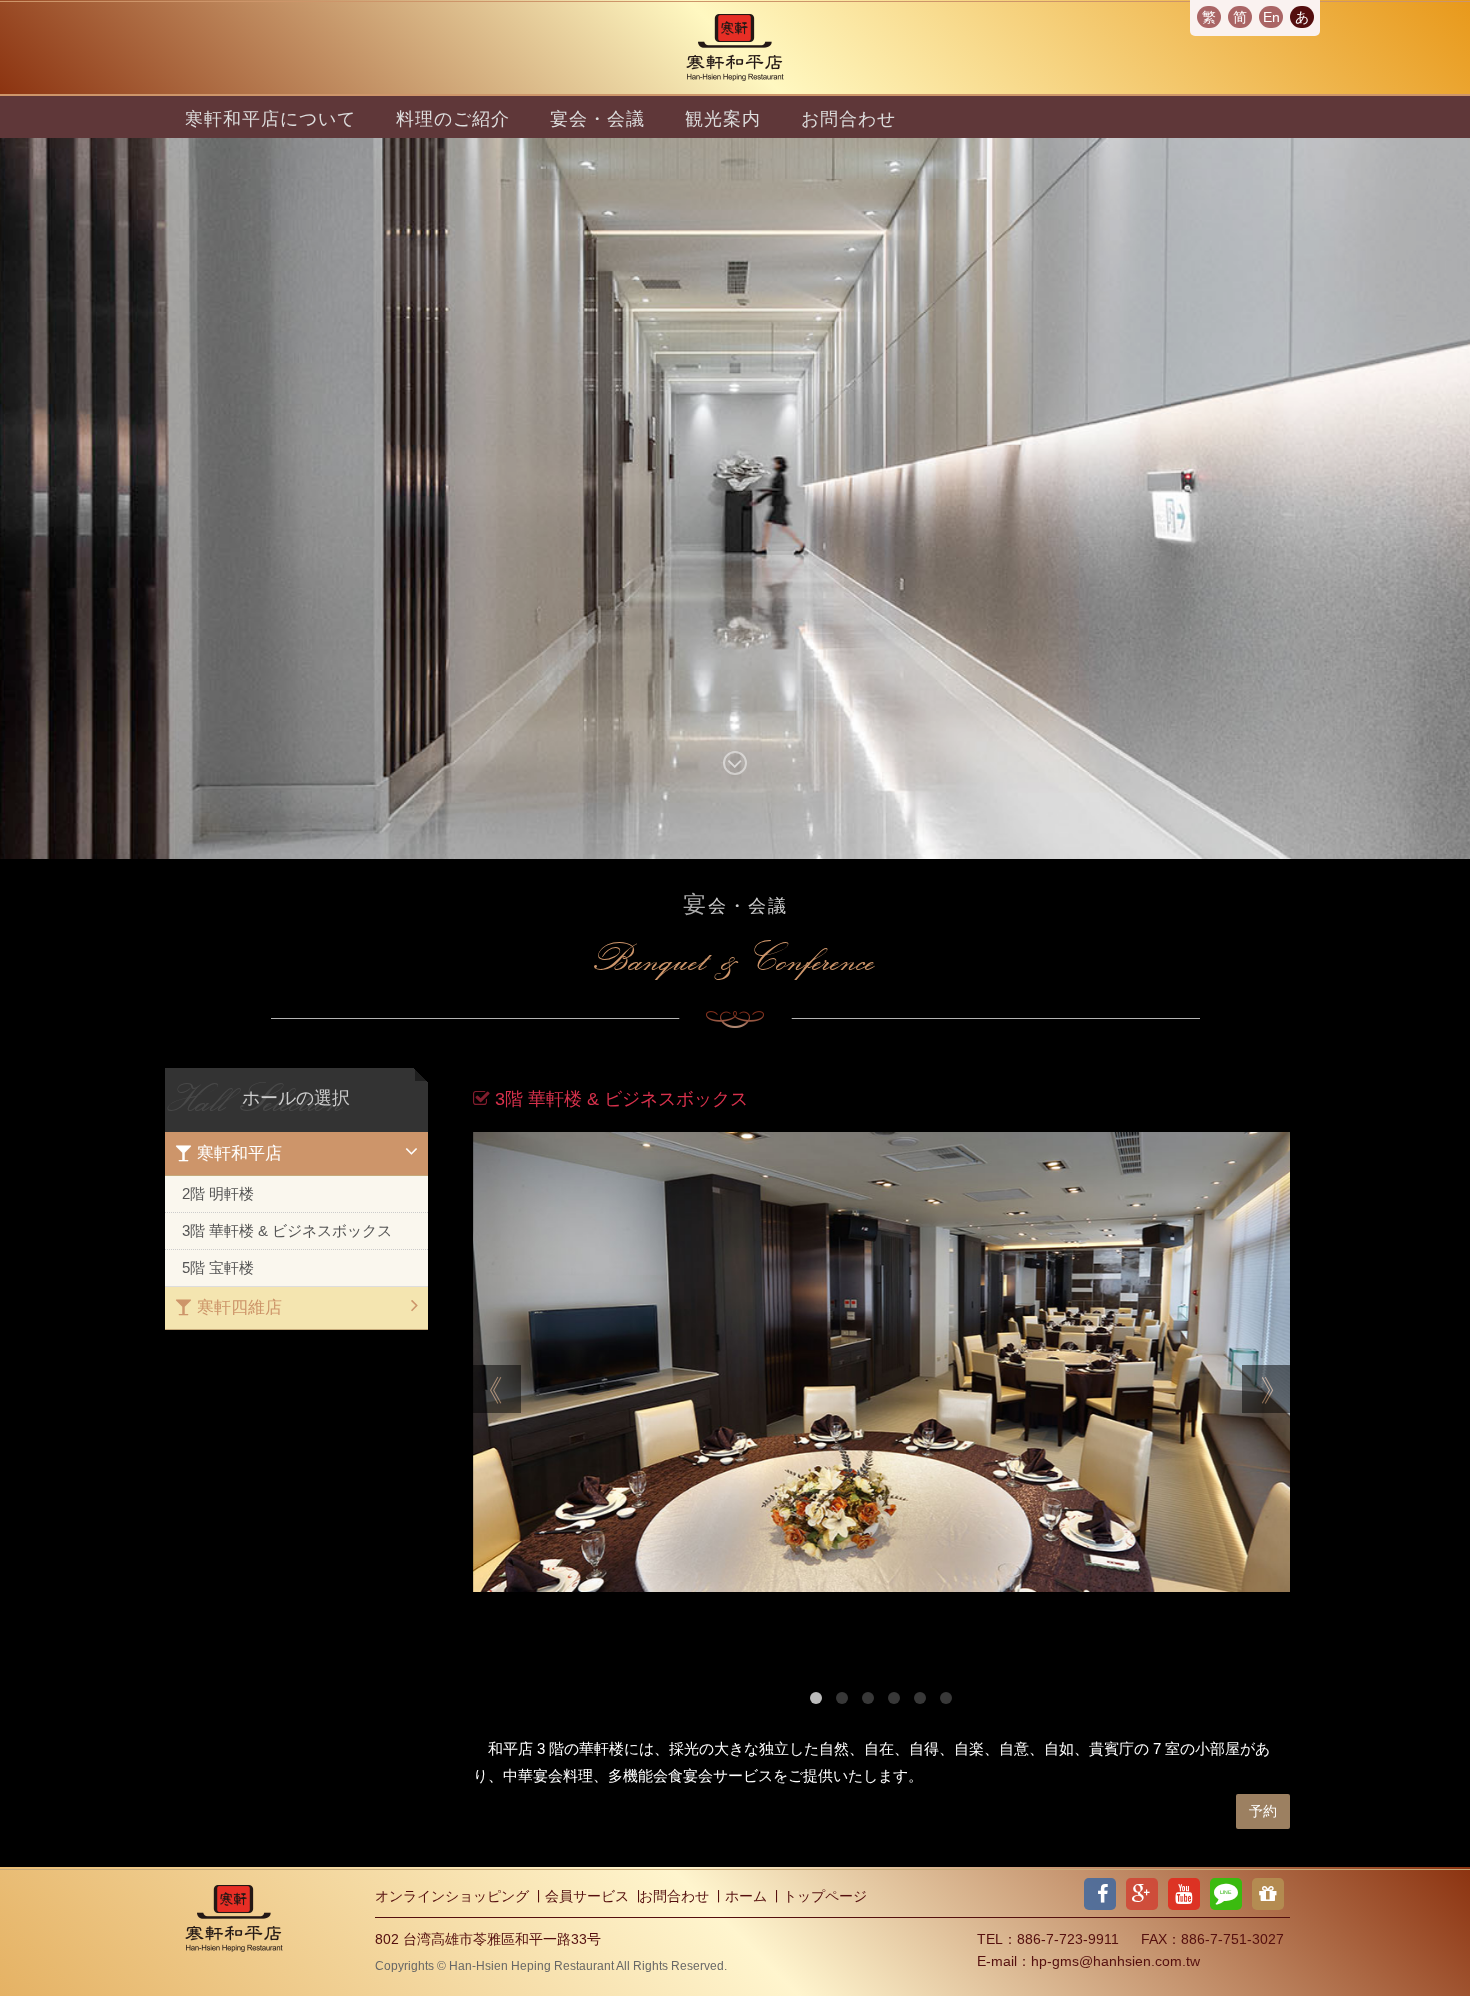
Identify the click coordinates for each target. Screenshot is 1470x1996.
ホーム (746, 1896)
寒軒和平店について (270, 119)
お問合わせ (848, 119)
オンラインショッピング (452, 1896)
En (1271, 17)
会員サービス (587, 1896)
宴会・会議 (597, 119)
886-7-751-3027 (1232, 1939)
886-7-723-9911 (1068, 1939)
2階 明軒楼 (218, 1193)
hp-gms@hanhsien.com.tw (1115, 1961)
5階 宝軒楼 (218, 1267)
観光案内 (723, 119)
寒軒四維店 (237, 1307)
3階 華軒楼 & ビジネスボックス (287, 1230)
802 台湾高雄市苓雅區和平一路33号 (488, 1939)
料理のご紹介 (453, 119)
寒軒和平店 (237, 1153)
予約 (1263, 1811)
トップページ (825, 1896)
